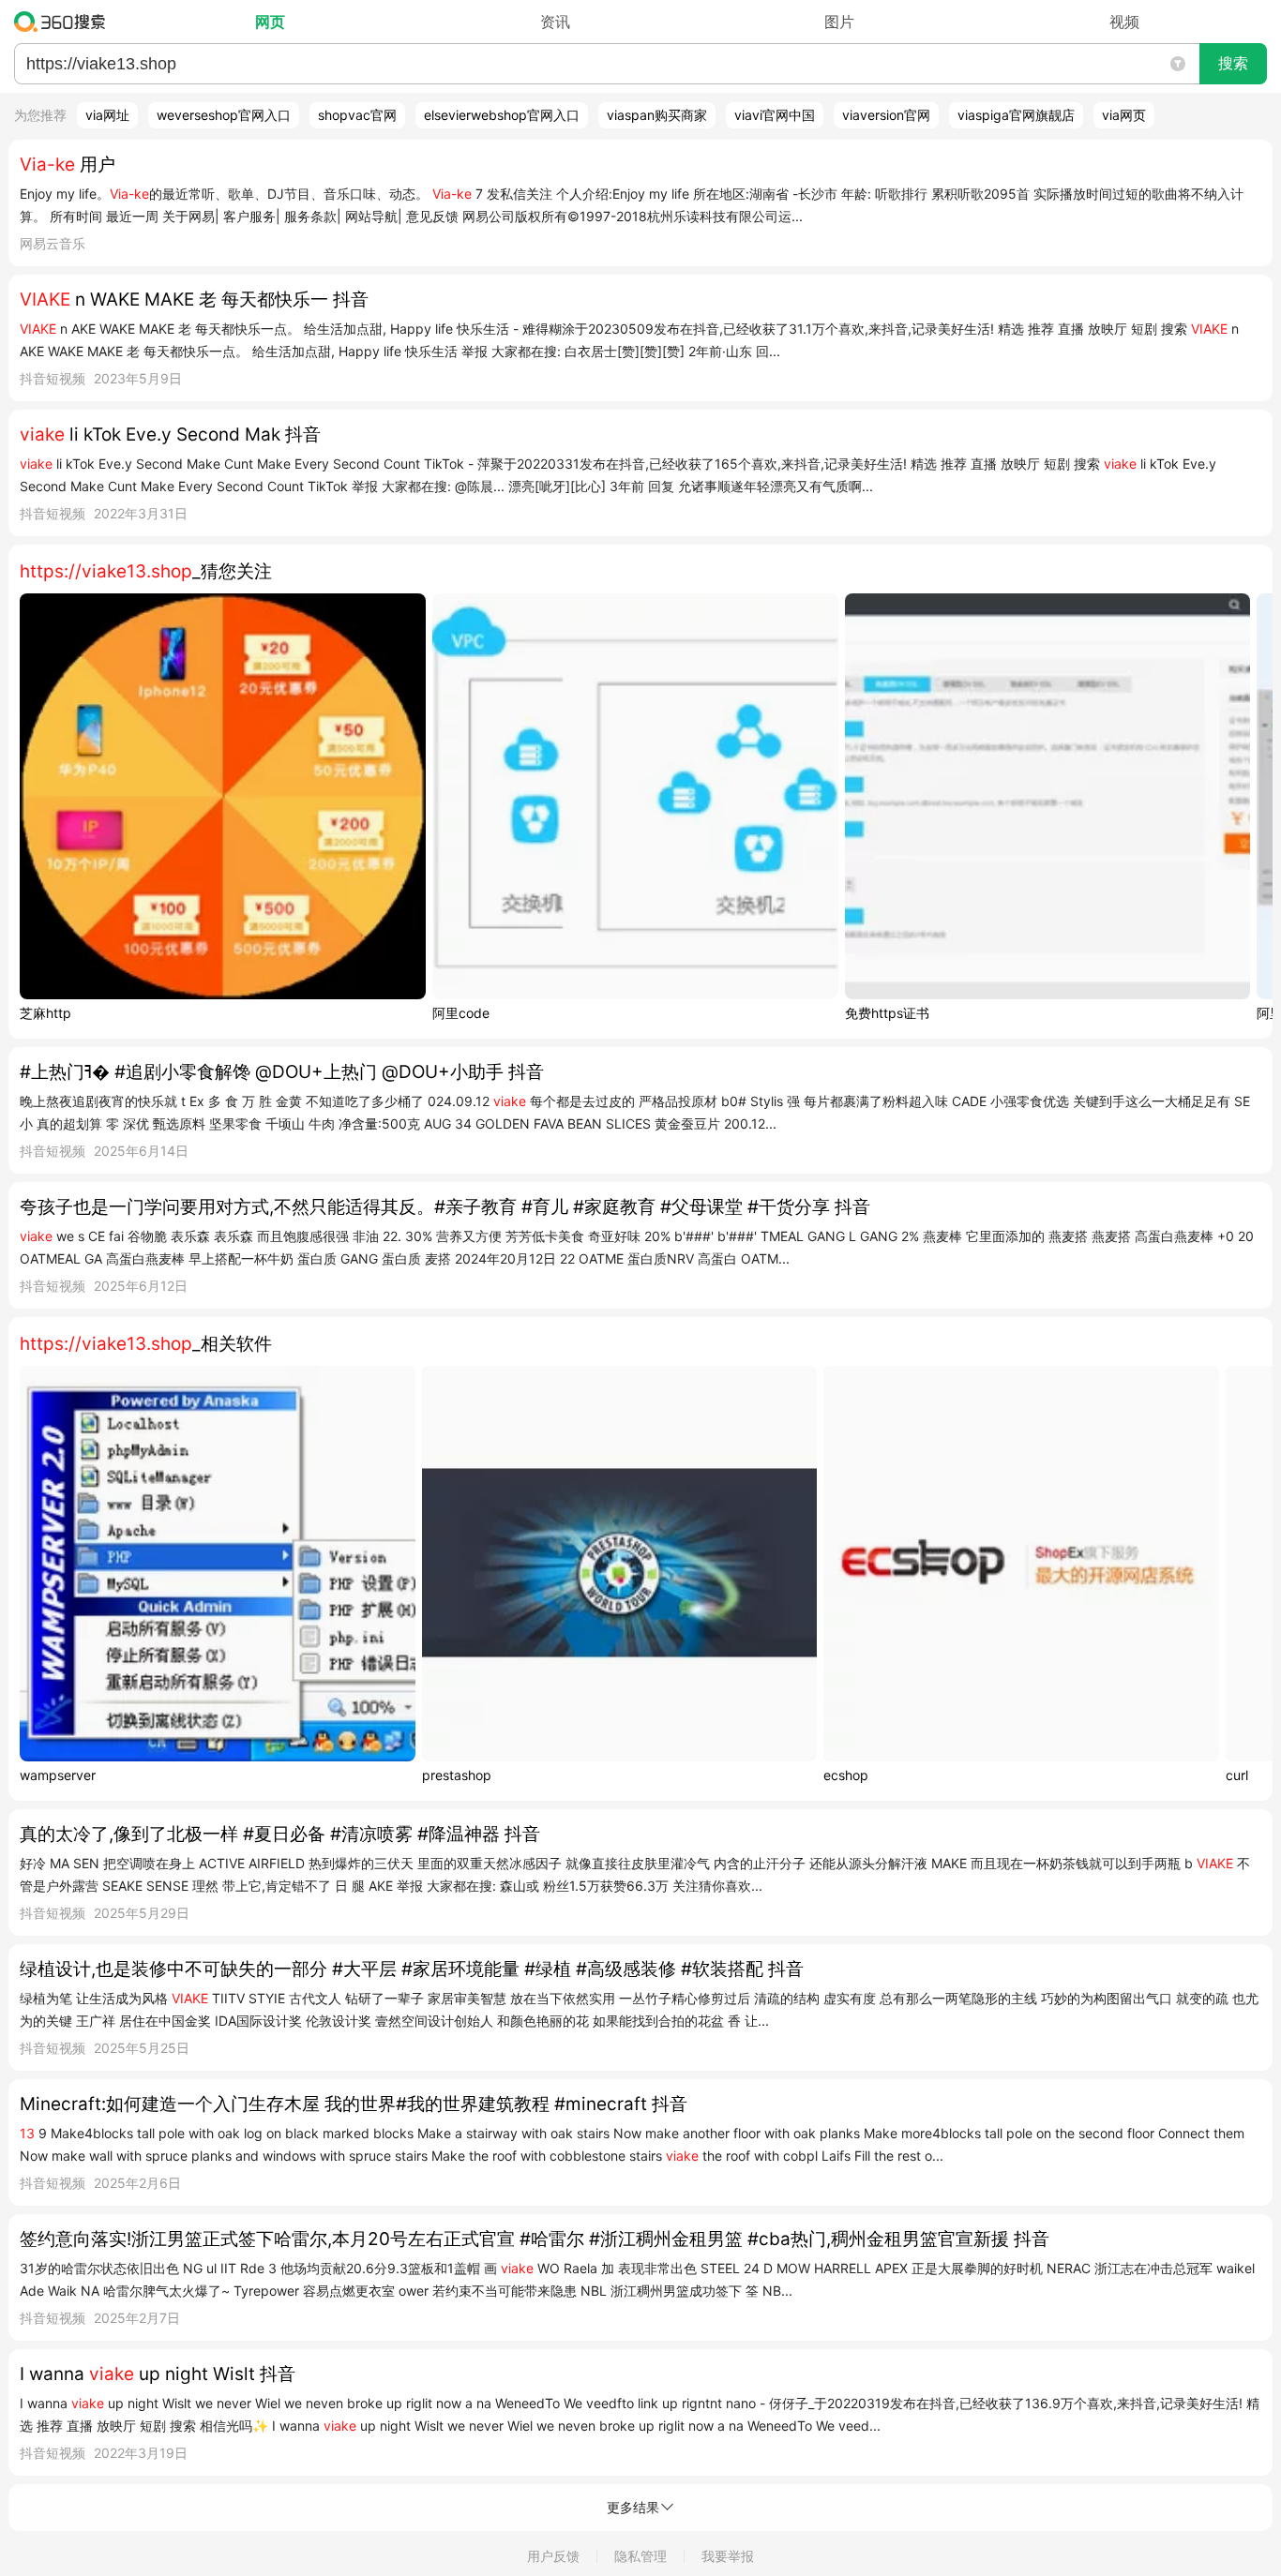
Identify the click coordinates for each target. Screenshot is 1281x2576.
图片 (839, 22)
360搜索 (64, 22)
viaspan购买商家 (657, 115)
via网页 (1124, 115)
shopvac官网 (357, 115)
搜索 (1233, 63)
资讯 (555, 22)
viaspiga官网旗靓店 (1016, 115)
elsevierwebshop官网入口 (502, 115)
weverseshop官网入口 (224, 115)
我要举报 (728, 2556)
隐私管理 (640, 2556)
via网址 (107, 115)
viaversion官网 (886, 115)
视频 (1124, 22)
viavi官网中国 (775, 115)
